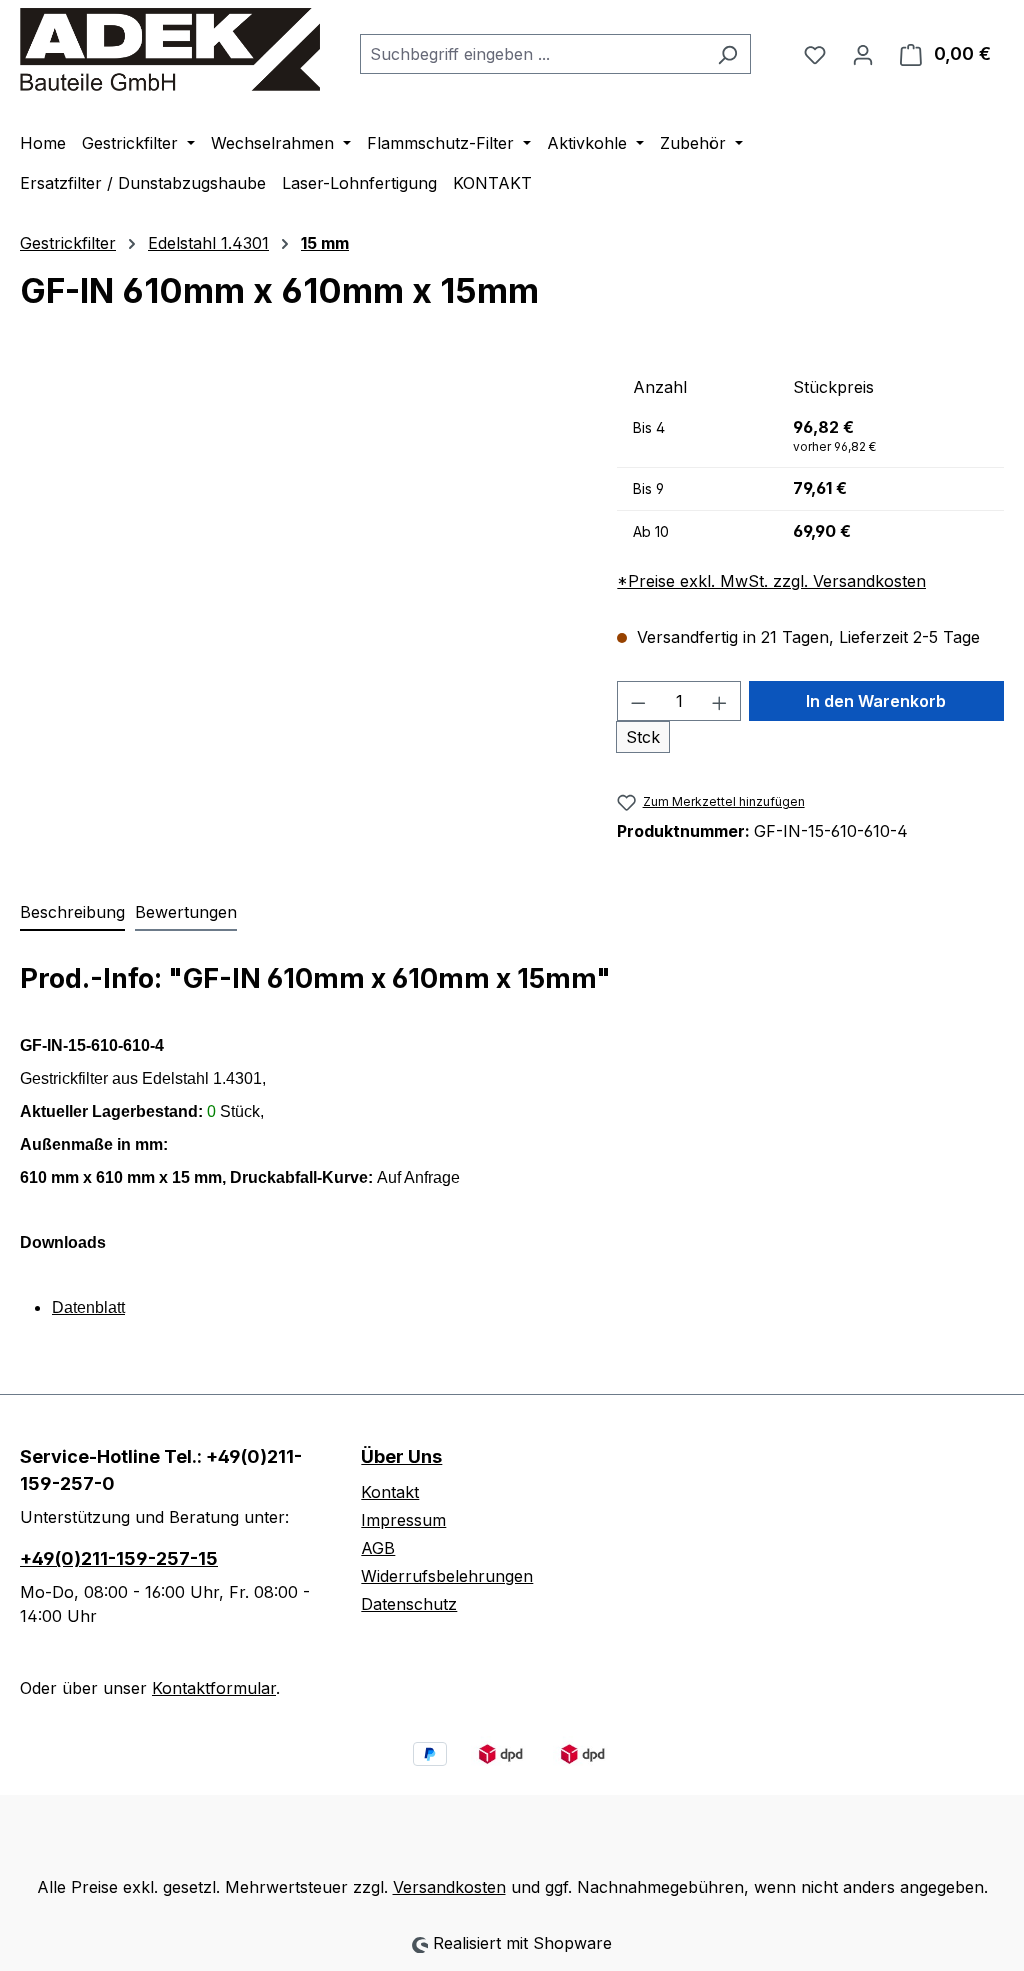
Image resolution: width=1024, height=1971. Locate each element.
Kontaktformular (214, 1688)
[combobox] (532, 54)
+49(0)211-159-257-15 (119, 1558)
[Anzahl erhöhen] (720, 701)
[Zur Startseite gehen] (170, 49)
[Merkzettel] (815, 54)
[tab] (72, 913)
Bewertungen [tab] (186, 912)
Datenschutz (409, 1604)
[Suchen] (727, 54)
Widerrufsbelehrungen (447, 1576)
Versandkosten (449, 1887)
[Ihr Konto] (863, 54)
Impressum (403, 1520)
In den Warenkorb (876, 701)
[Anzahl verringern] (638, 701)
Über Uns (401, 1456)
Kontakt (390, 1492)
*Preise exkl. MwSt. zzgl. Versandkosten (771, 581)
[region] (298, 582)
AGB (378, 1548)
